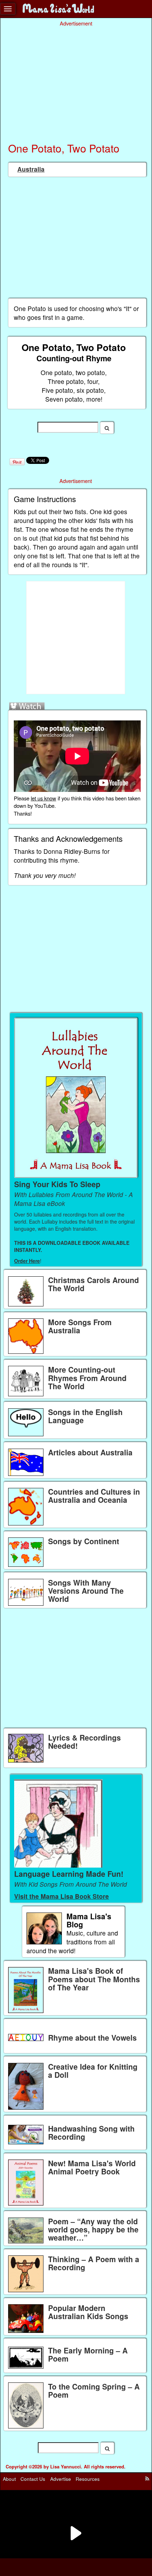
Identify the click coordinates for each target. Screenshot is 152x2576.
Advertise (61, 2479)
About (9, 2479)
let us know (43, 798)
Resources (88, 2479)
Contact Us (33, 2479)
